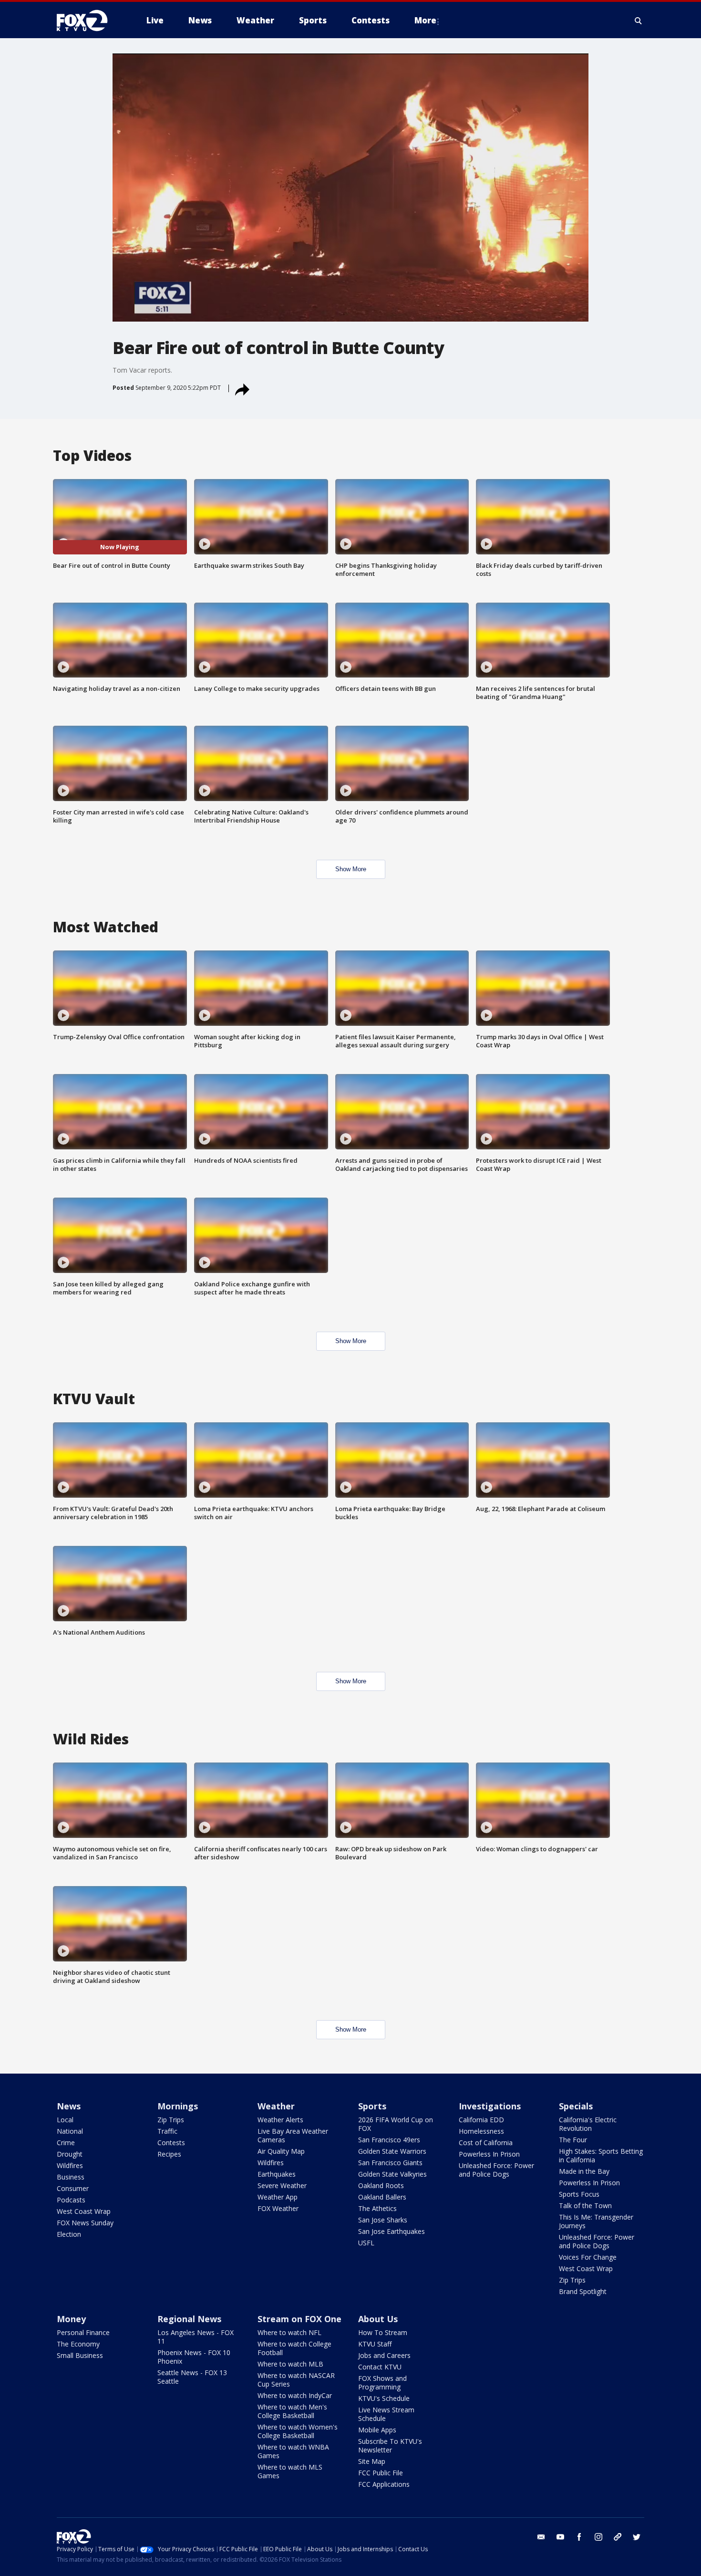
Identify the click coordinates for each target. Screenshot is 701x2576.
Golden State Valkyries (392, 2174)
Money (71, 2319)
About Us (378, 2319)
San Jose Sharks (383, 2220)
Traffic (167, 2131)
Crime (66, 2143)
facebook (579, 2537)
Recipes (169, 2154)
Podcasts (71, 2200)
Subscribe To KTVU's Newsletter (390, 2446)
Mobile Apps (377, 2430)
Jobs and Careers (384, 2355)
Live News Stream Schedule (386, 2414)
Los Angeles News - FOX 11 (196, 2337)
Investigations (490, 2106)
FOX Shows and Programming (382, 2383)
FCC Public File (381, 2473)
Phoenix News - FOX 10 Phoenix (194, 2357)
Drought (70, 2154)
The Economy (78, 2344)
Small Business (80, 2355)
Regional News (189, 2319)
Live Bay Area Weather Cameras (293, 2135)
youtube (560, 2537)
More (425, 20)
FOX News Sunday (85, 2223)
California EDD (481, 2120)
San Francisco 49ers (389, 2140)
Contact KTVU (380, 2367)
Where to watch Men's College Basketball (292, 2411)
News (69, 2106)
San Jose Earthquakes (392, 2231)
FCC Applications (384, 2484)
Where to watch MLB (290, 2364)
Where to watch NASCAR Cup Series (296, 2380)
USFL (366, 2243)
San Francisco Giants (390, 2163)
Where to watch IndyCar (295, 2395)
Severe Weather (282, 2185)
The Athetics (377, 2208)
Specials (576, 2106)
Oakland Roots (381, 2185)
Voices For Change (588, 2257)
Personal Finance (83, 2332)
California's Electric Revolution (588, 2124)
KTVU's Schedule (384, 2398)
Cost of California (486, 2143)
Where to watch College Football (294, 2348)
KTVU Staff (375, 2344)
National (70, 2131)
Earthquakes (277, 2174)
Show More (351, 869)
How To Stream (383, 2332)
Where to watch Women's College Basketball (298, 2431)
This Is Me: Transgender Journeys (596, 2221)
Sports (372, 2106)
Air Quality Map (281, 2151)
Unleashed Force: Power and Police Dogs (496, 2170)
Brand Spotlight (583, 2291)
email (541, 2537)
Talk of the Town (585, 2206)
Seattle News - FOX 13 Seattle (192, 2377)
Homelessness (481, 2131)
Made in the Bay (584, 2171)
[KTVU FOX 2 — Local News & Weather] (88, 21)
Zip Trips (171, 2120)
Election (69, 2234)
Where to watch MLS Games (290, 2471)
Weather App (278, 2197)
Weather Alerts (280, 2120)
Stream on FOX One (299, 2319)
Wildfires (70, 2165)
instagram (598, 2537)
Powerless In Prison (489, 2154)
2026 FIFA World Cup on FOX (396, 2124)
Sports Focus (579, 2194)
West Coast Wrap (84, 2211)
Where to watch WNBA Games (293, 2451)
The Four (573, 2140)
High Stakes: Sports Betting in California (601, 2155)
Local (65, 2120)
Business (71, 2177)
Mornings (178, 2106)
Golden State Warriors (392, 2151)
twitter (637, 2537)
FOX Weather (278, 2208)
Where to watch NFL (289, 2332)
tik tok (618, 2537)
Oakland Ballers (382, 2197)
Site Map (372, 2461)
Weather (276, 2106)
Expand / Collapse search (639, 21)
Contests (171, 2143)
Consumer (73, 2188)
